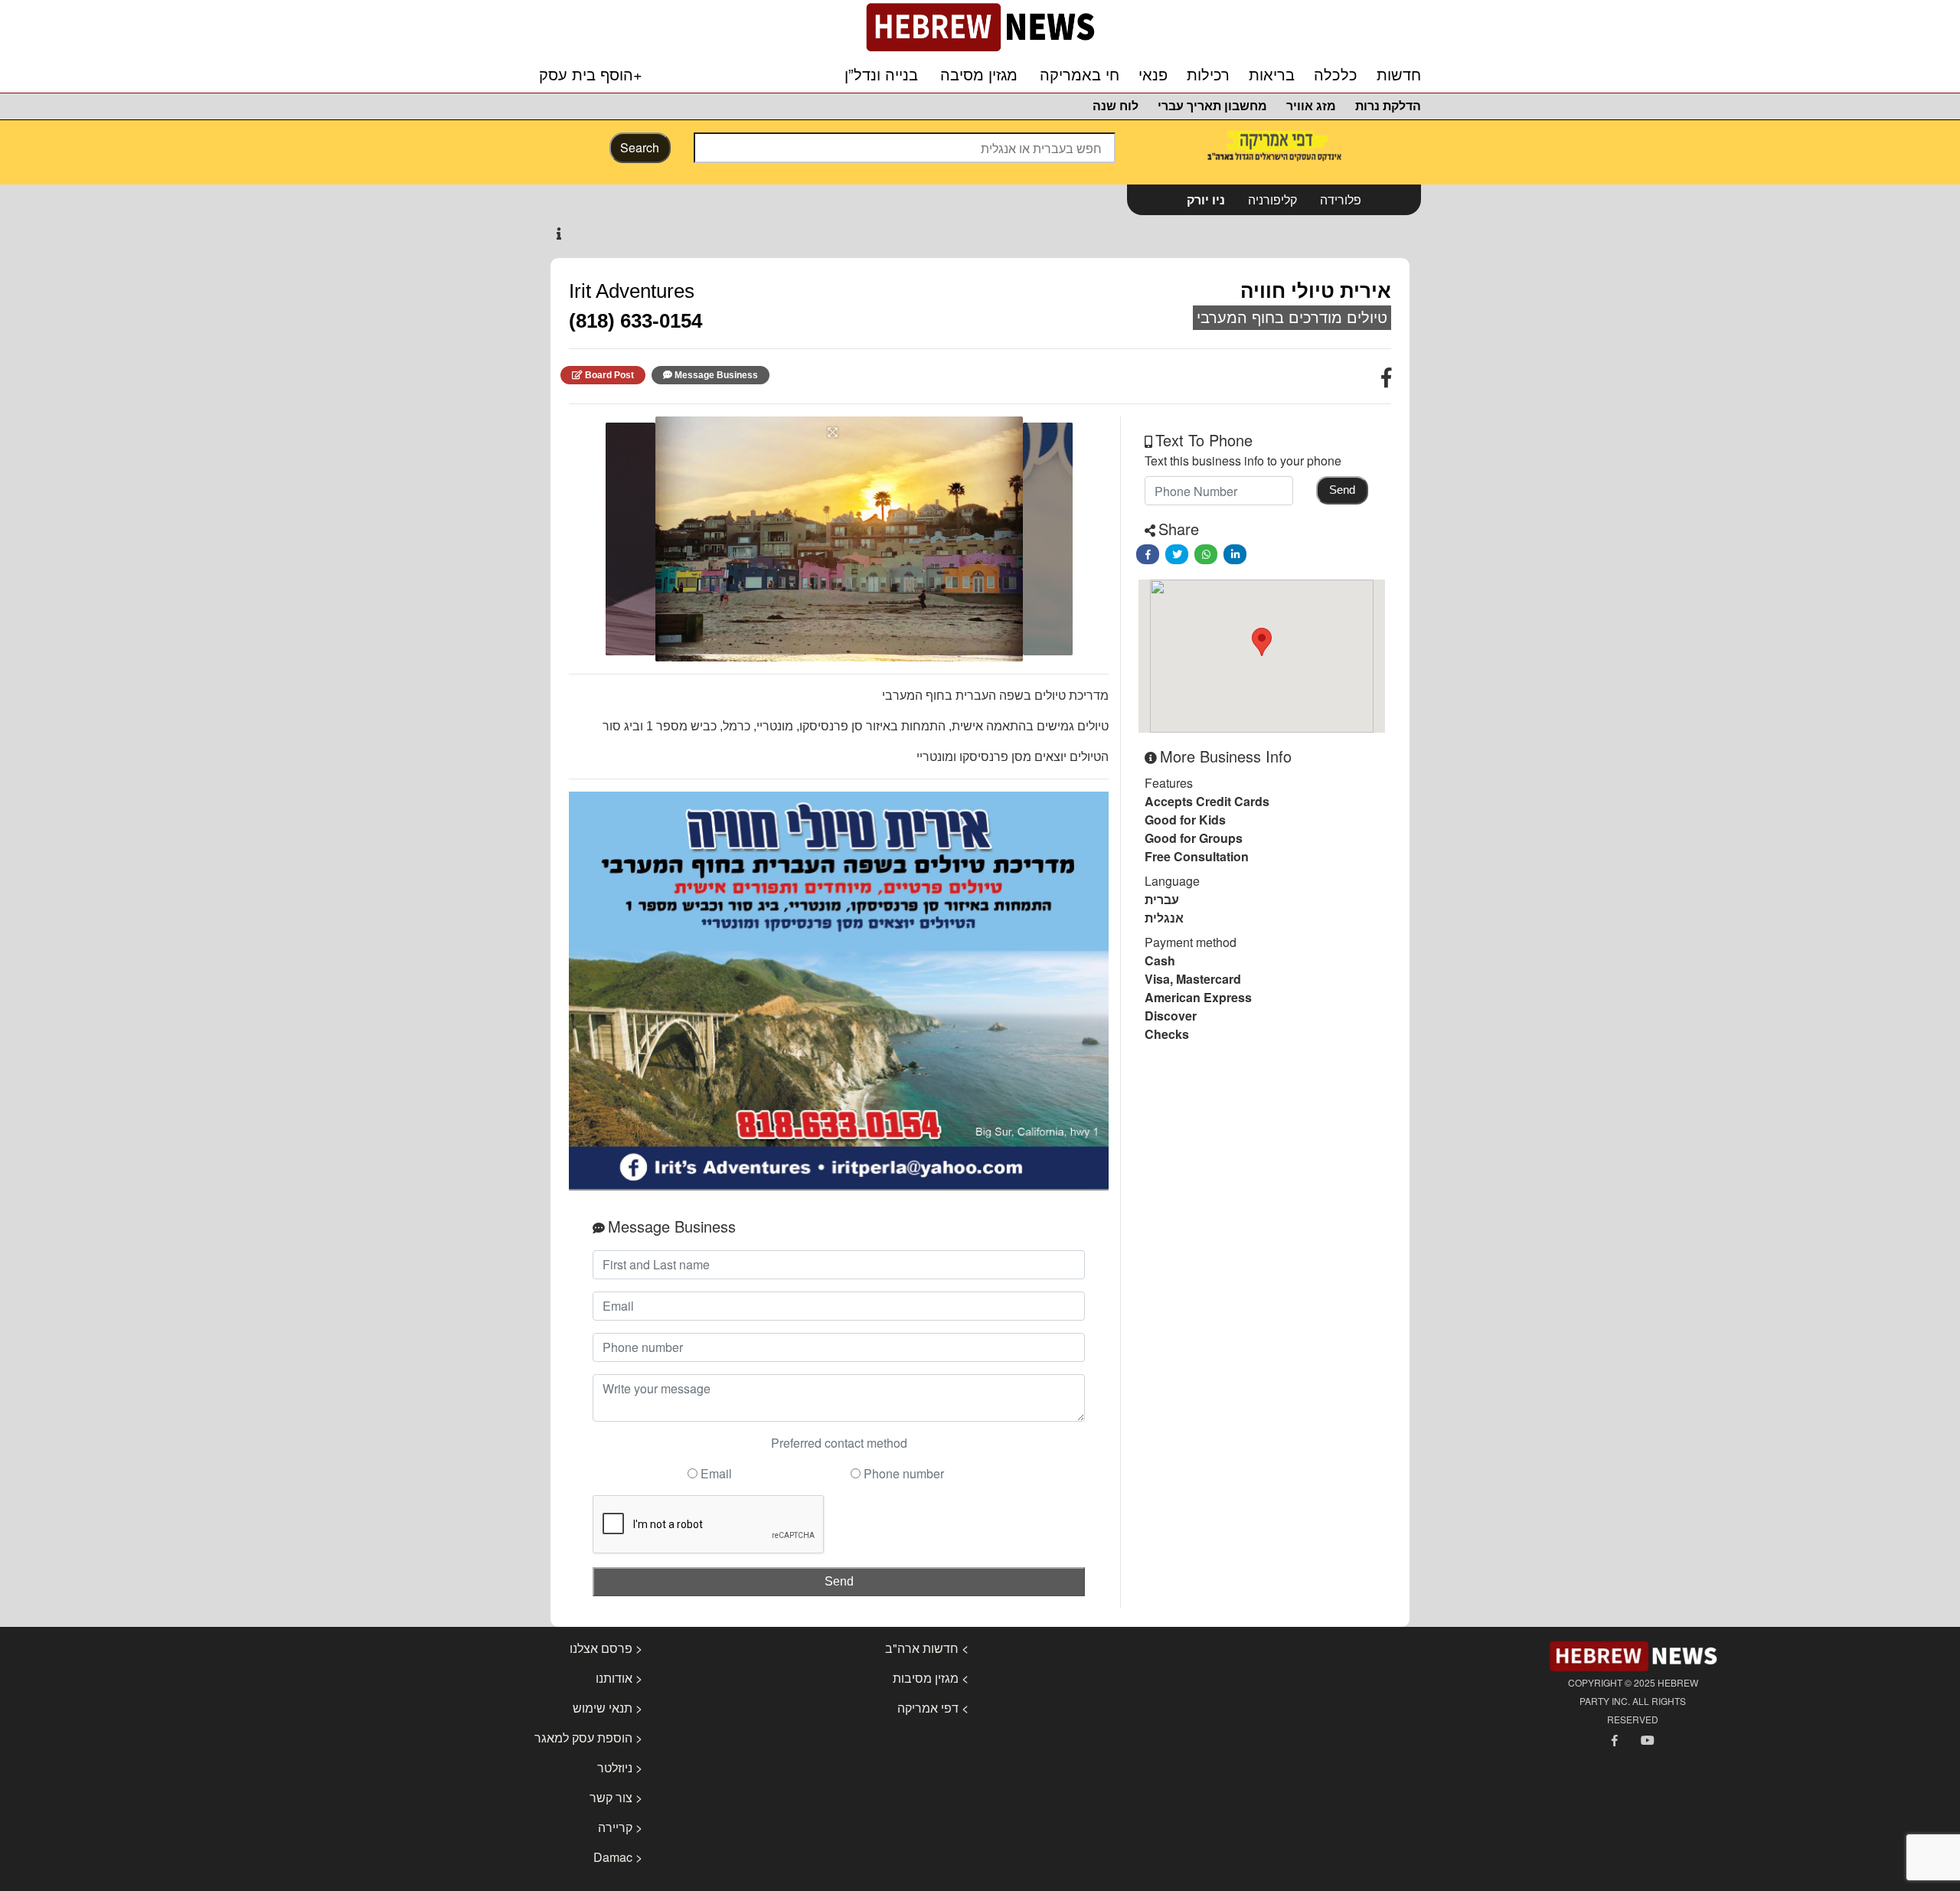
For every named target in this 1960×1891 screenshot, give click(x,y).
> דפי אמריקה (933, 1708)
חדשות (1399, 75)
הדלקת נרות (1388, 106)
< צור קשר (616, 1797)
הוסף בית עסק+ (591, 74)
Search (640, 147)
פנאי (1153, 75)
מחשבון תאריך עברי (1212, 106)
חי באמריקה (1080, 75)
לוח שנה (1116, 106)
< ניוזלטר (620, 1767)
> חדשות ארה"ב (927, 1648)
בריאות (1272, 75)
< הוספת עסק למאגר (588, 1737)
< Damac (618, 1857)
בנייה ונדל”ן (881, 75)
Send (839, 1581)
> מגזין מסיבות (931, 1678)
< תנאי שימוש (608, 1708)
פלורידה (1341, 199)
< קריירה (620, 1827)
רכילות (1208, 75)
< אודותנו (619, 1678)
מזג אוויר (1311, 106)
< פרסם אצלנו (606, 1648)
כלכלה (1336, 75)
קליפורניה (1272, 199)
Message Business (716, 375)
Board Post (609, 375)
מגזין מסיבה (979, 75)
